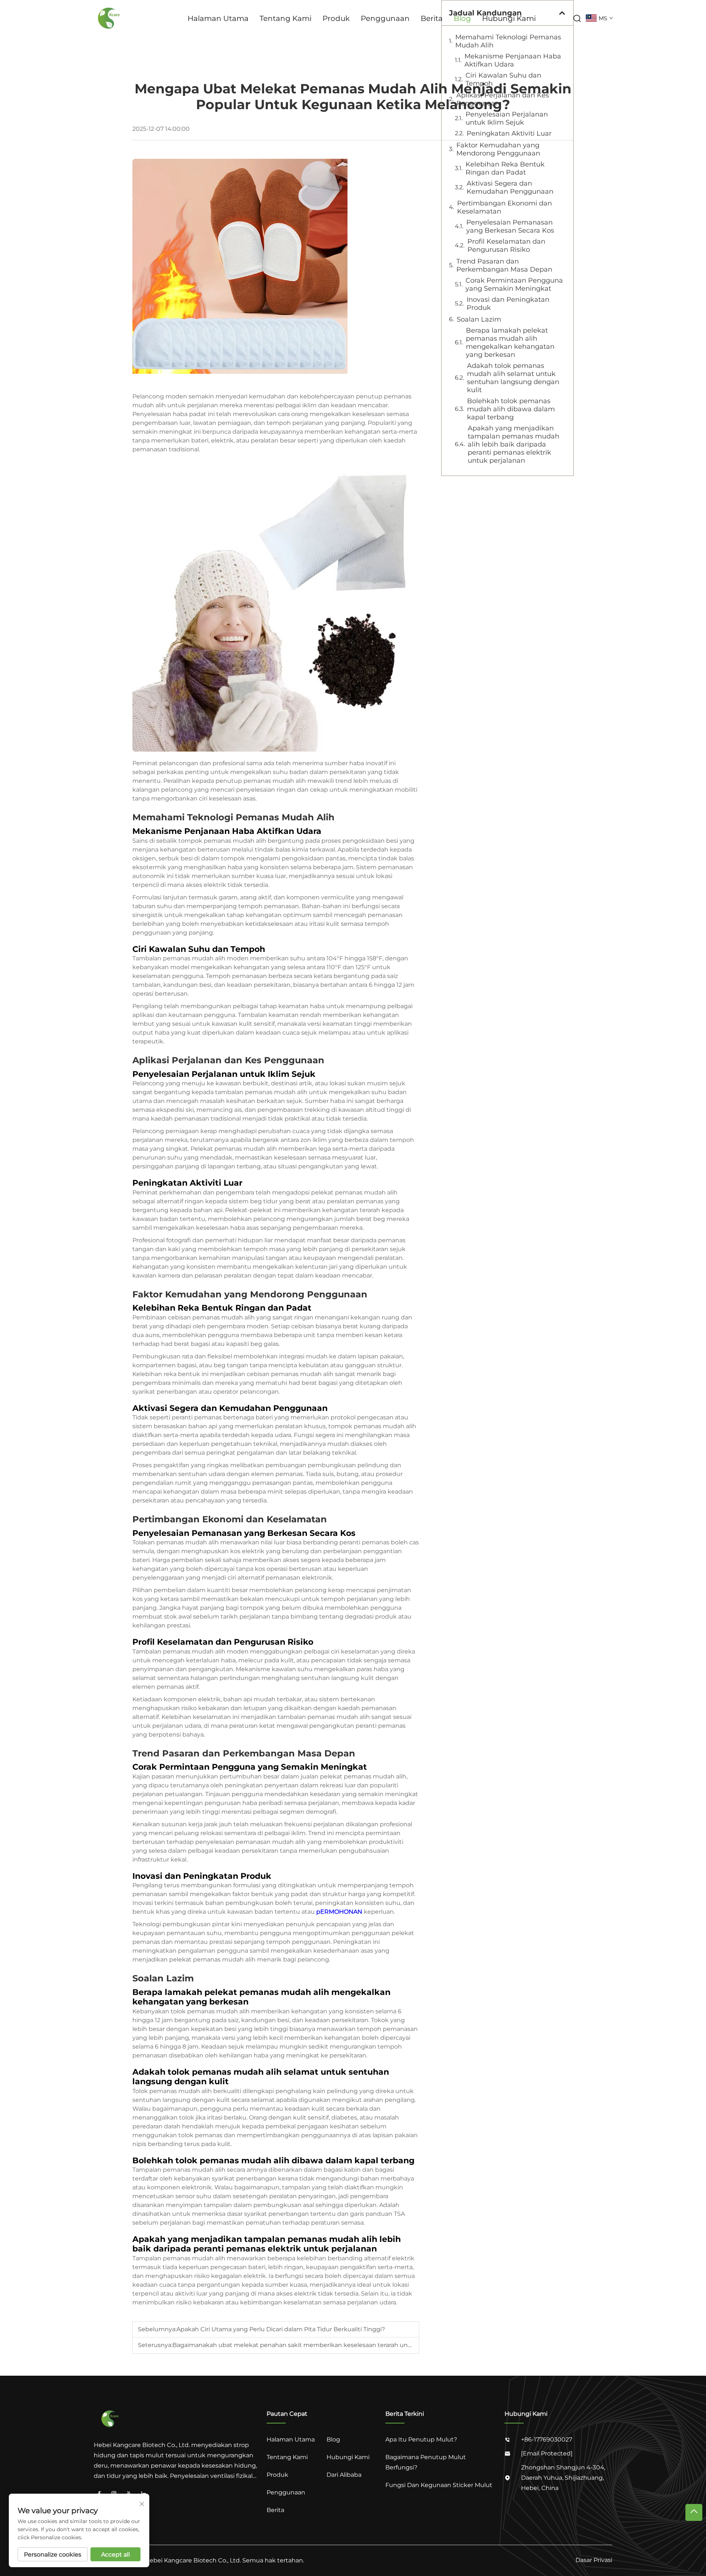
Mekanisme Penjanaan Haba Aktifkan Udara (513, 60)
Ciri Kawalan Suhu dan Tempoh (503, 79)
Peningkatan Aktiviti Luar (509, 133)
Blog (462, 18)
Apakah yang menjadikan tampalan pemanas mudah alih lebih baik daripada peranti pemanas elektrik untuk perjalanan (514, 444)
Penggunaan (385, 18)
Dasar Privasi (594, 2560)
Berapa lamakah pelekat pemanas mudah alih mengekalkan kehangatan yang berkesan (510, 343)
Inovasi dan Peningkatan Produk (508, 304)
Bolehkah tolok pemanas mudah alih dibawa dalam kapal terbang (511, 409)
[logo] (110, 18)
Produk (336, 18)
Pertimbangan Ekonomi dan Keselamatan (504, 207)
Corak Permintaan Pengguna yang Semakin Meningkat (514, 284)
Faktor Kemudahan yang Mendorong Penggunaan (498, 149)
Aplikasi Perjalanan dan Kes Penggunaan (503, 99)
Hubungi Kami (509, 18)
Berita (432, 18)
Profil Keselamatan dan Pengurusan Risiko (506, 246)
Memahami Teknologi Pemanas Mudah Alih (508, 41)
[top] (694, 2512)
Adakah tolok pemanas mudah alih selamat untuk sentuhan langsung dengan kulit (513, 378)
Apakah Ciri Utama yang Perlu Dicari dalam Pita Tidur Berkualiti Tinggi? (281, 2329)
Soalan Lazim (479, 319)
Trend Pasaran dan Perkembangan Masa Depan (504, 265)
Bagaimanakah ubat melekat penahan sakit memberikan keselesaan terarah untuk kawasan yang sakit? (326, 2345)
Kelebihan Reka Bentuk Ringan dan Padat (505, 168)
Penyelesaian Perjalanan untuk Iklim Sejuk (507, 118)
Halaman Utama (218, 18)
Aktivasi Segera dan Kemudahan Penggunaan (510, 187)
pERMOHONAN (340, 1912)
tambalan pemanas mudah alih (262, 1092)
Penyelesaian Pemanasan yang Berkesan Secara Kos (510, 226)
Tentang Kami (286, 18)
